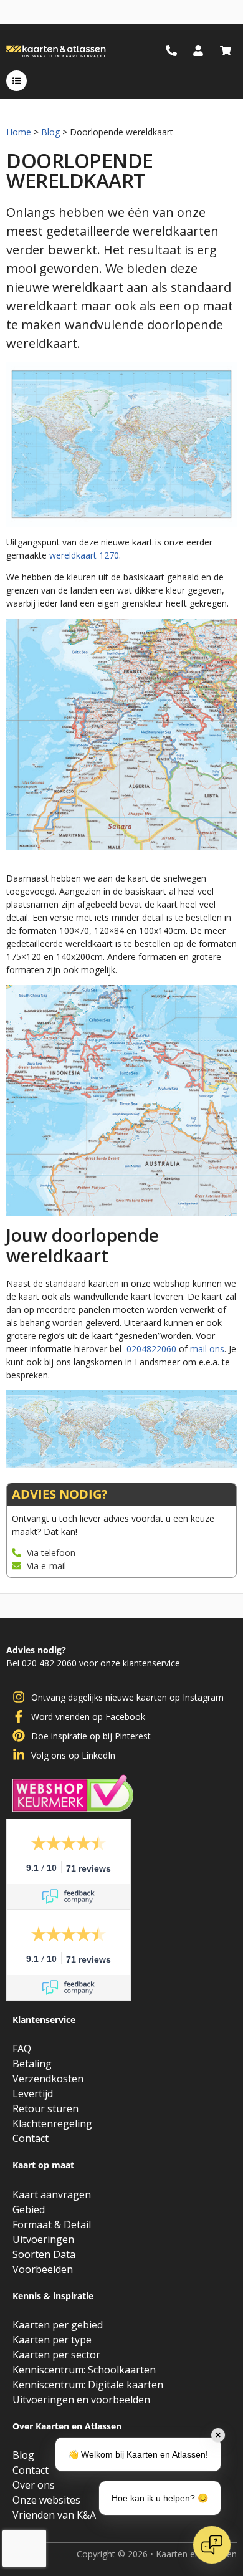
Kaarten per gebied (58, 2325)
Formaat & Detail (52, 2224)
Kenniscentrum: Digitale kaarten (88, 2385)
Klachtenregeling (52, 2123)
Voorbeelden (43, 2269)
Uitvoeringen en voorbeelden (81, 2400)
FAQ (22, 2049)
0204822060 (151, 1349)
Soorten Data (44, 2254)
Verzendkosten (48, 2079)
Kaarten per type (52, 2340)
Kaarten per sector (56, 2355)
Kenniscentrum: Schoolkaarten (84, 2370)
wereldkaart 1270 (84, 555)
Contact (31, 2138)
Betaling (32, 2064)
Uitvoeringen (43, 2239)
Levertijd (33, 2093)
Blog (50, 132)
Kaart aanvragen (52, 2194)
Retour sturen (45, 2108)
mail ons (207, 1349)
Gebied (29, 2209)
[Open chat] (212, 2545)
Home (19, 132)
